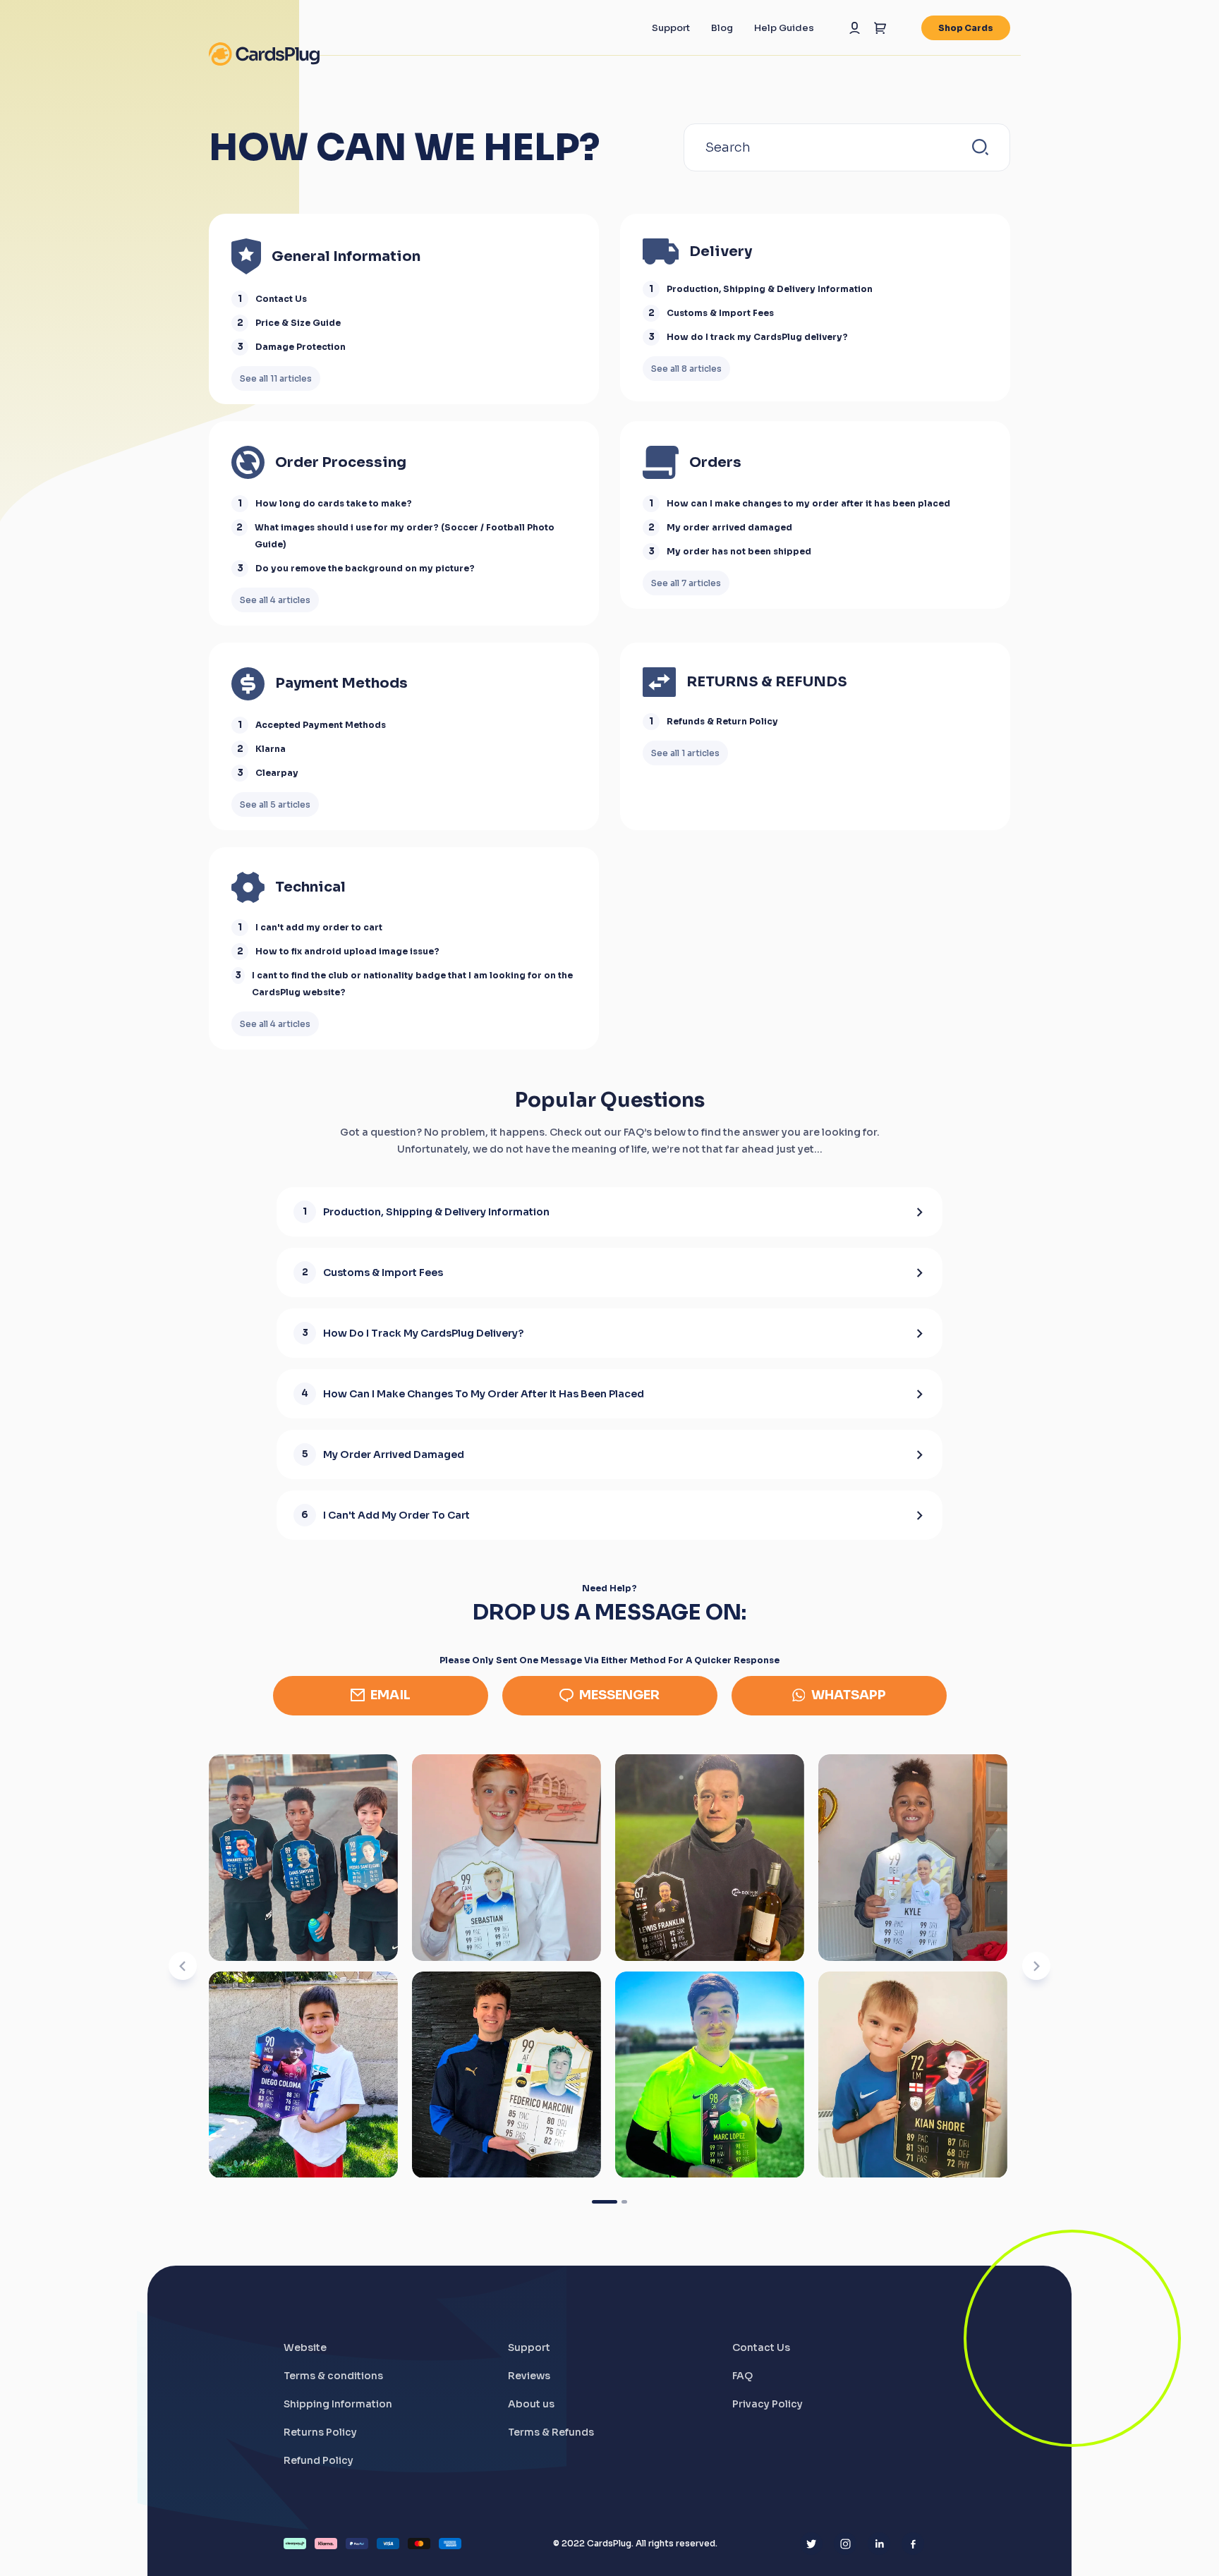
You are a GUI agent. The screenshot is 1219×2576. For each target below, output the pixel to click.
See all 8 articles (686, 369)
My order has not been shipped (739, 551)
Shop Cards (966, 28)
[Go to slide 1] (605, 2202)
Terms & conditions (333, 2376)
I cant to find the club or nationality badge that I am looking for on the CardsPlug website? (412, 984)
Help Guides (784, 28)
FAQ (742, 2376)
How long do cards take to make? (334, 503)
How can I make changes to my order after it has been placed (808, 503)
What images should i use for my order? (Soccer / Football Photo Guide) (405, 536)
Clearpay (277, 773)
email (390, 1695)
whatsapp (849, 1695)
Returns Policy (320, 2432)
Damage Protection (301, 347)
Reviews (529, 2376)
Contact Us (281, 299)
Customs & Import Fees (720, 313)
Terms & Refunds (551, 2432)
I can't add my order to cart (319, 927)
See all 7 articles (686, 583)
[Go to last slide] (183, 1966)
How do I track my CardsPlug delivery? (757, 337)
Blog (722, 28)
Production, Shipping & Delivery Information (770, 289)
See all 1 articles (685, 753)
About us (531, 2404)
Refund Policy (319, 2460)
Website (305, 2347)
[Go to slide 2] (624, 2202)
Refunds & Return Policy (722, 721)
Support (671, 28)
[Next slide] (1036, 1966)
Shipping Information (338, 2404)
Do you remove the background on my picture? (365, 568)
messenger (619, 1695)
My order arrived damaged (729, 527)
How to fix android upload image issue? (347, 951)
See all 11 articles (276, 378)
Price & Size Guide (298, 323)
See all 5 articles (275, 804)
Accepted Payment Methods (321, 725)
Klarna (271, 749)
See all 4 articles (275, 600)
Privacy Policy (768, 2404)
